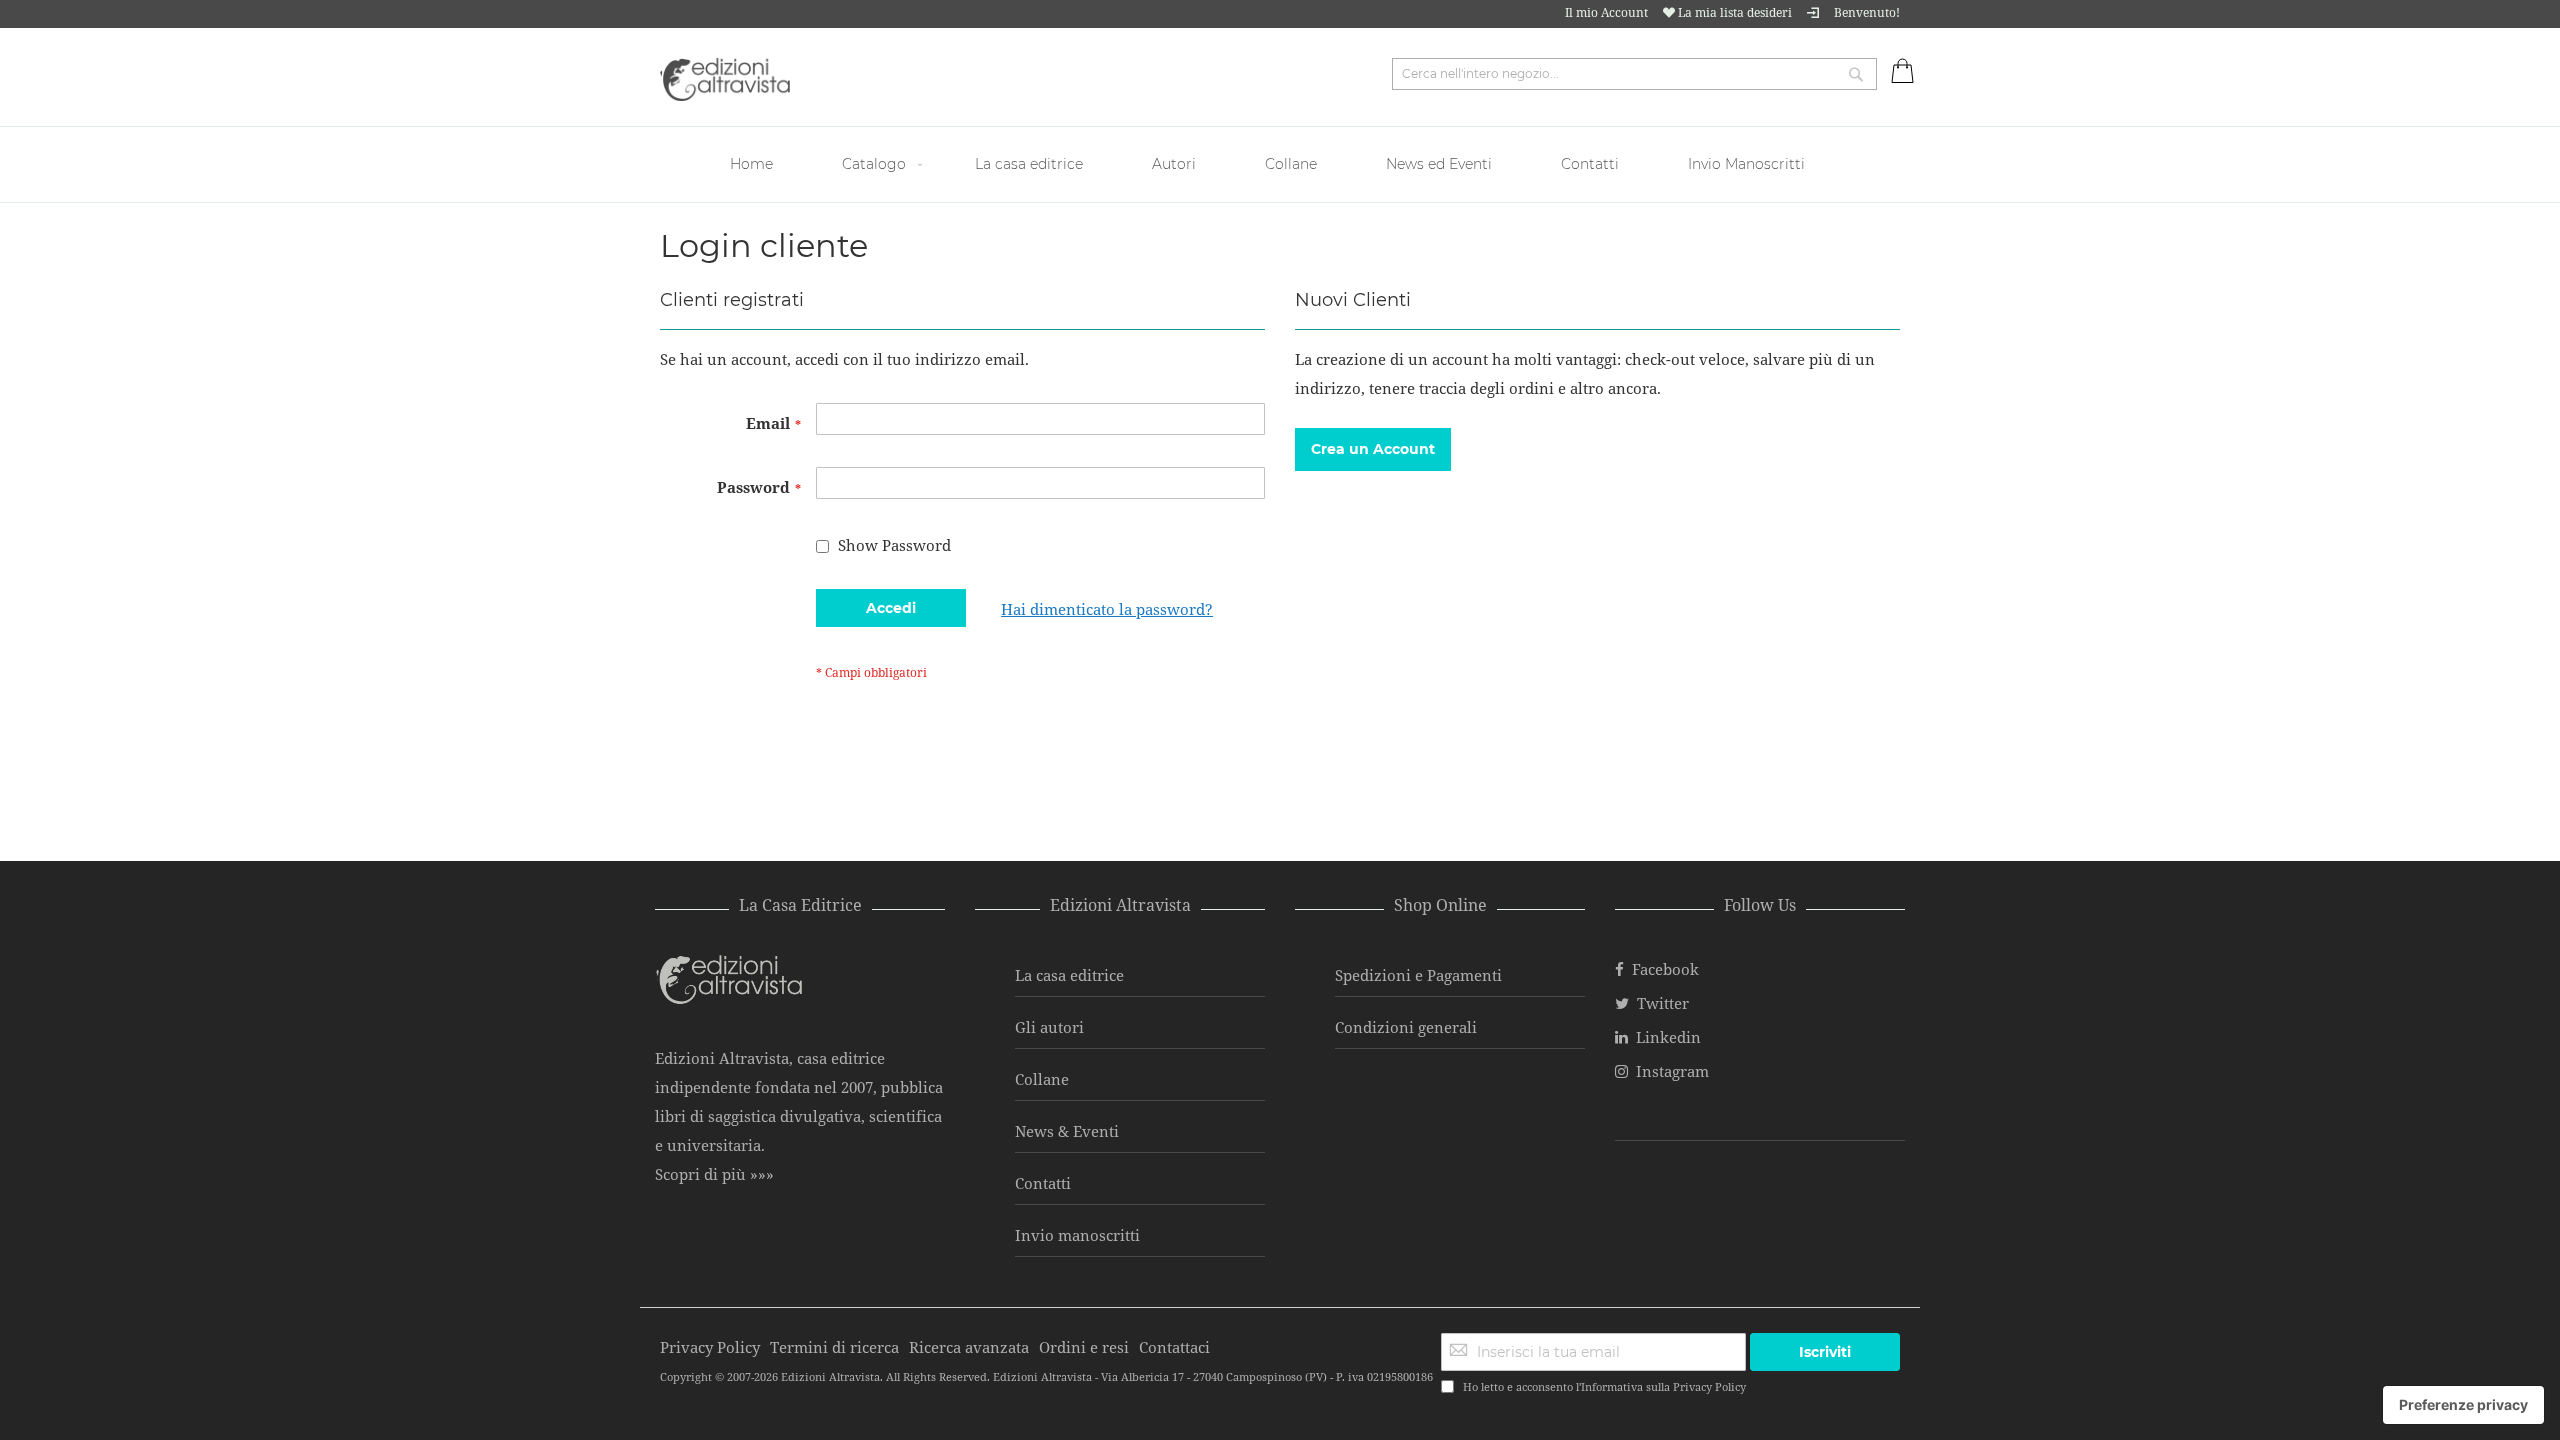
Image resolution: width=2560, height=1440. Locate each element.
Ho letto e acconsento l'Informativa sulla (1604, 1386)
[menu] (1280, 164)
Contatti (1043, 1183)
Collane (1042, 1079)
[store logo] (725, 79)
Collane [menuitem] (1291, 164)
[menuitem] (754, 164)
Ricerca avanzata (969, 1347)
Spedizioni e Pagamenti (1418, 975)
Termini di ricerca (834, 1347)
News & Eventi (1067, 1131)
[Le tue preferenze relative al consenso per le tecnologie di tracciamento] (2463, 1405)
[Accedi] (1813, 12)
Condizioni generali (1406, 1027)
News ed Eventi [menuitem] (1439, 164)
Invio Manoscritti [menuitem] (1746, 164)
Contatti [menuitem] (1590, 164)
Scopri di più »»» (714, 1174)
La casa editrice (1069, 975)
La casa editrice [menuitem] (1029, 164)
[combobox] (1634, 74)
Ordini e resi (1084, 1347)
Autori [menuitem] (1174, 164)
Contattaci (1174, 1347)
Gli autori (1049, 1027)
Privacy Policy (1709, 1386)
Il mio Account (1606, 12)
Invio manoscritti (1077, 1235)
